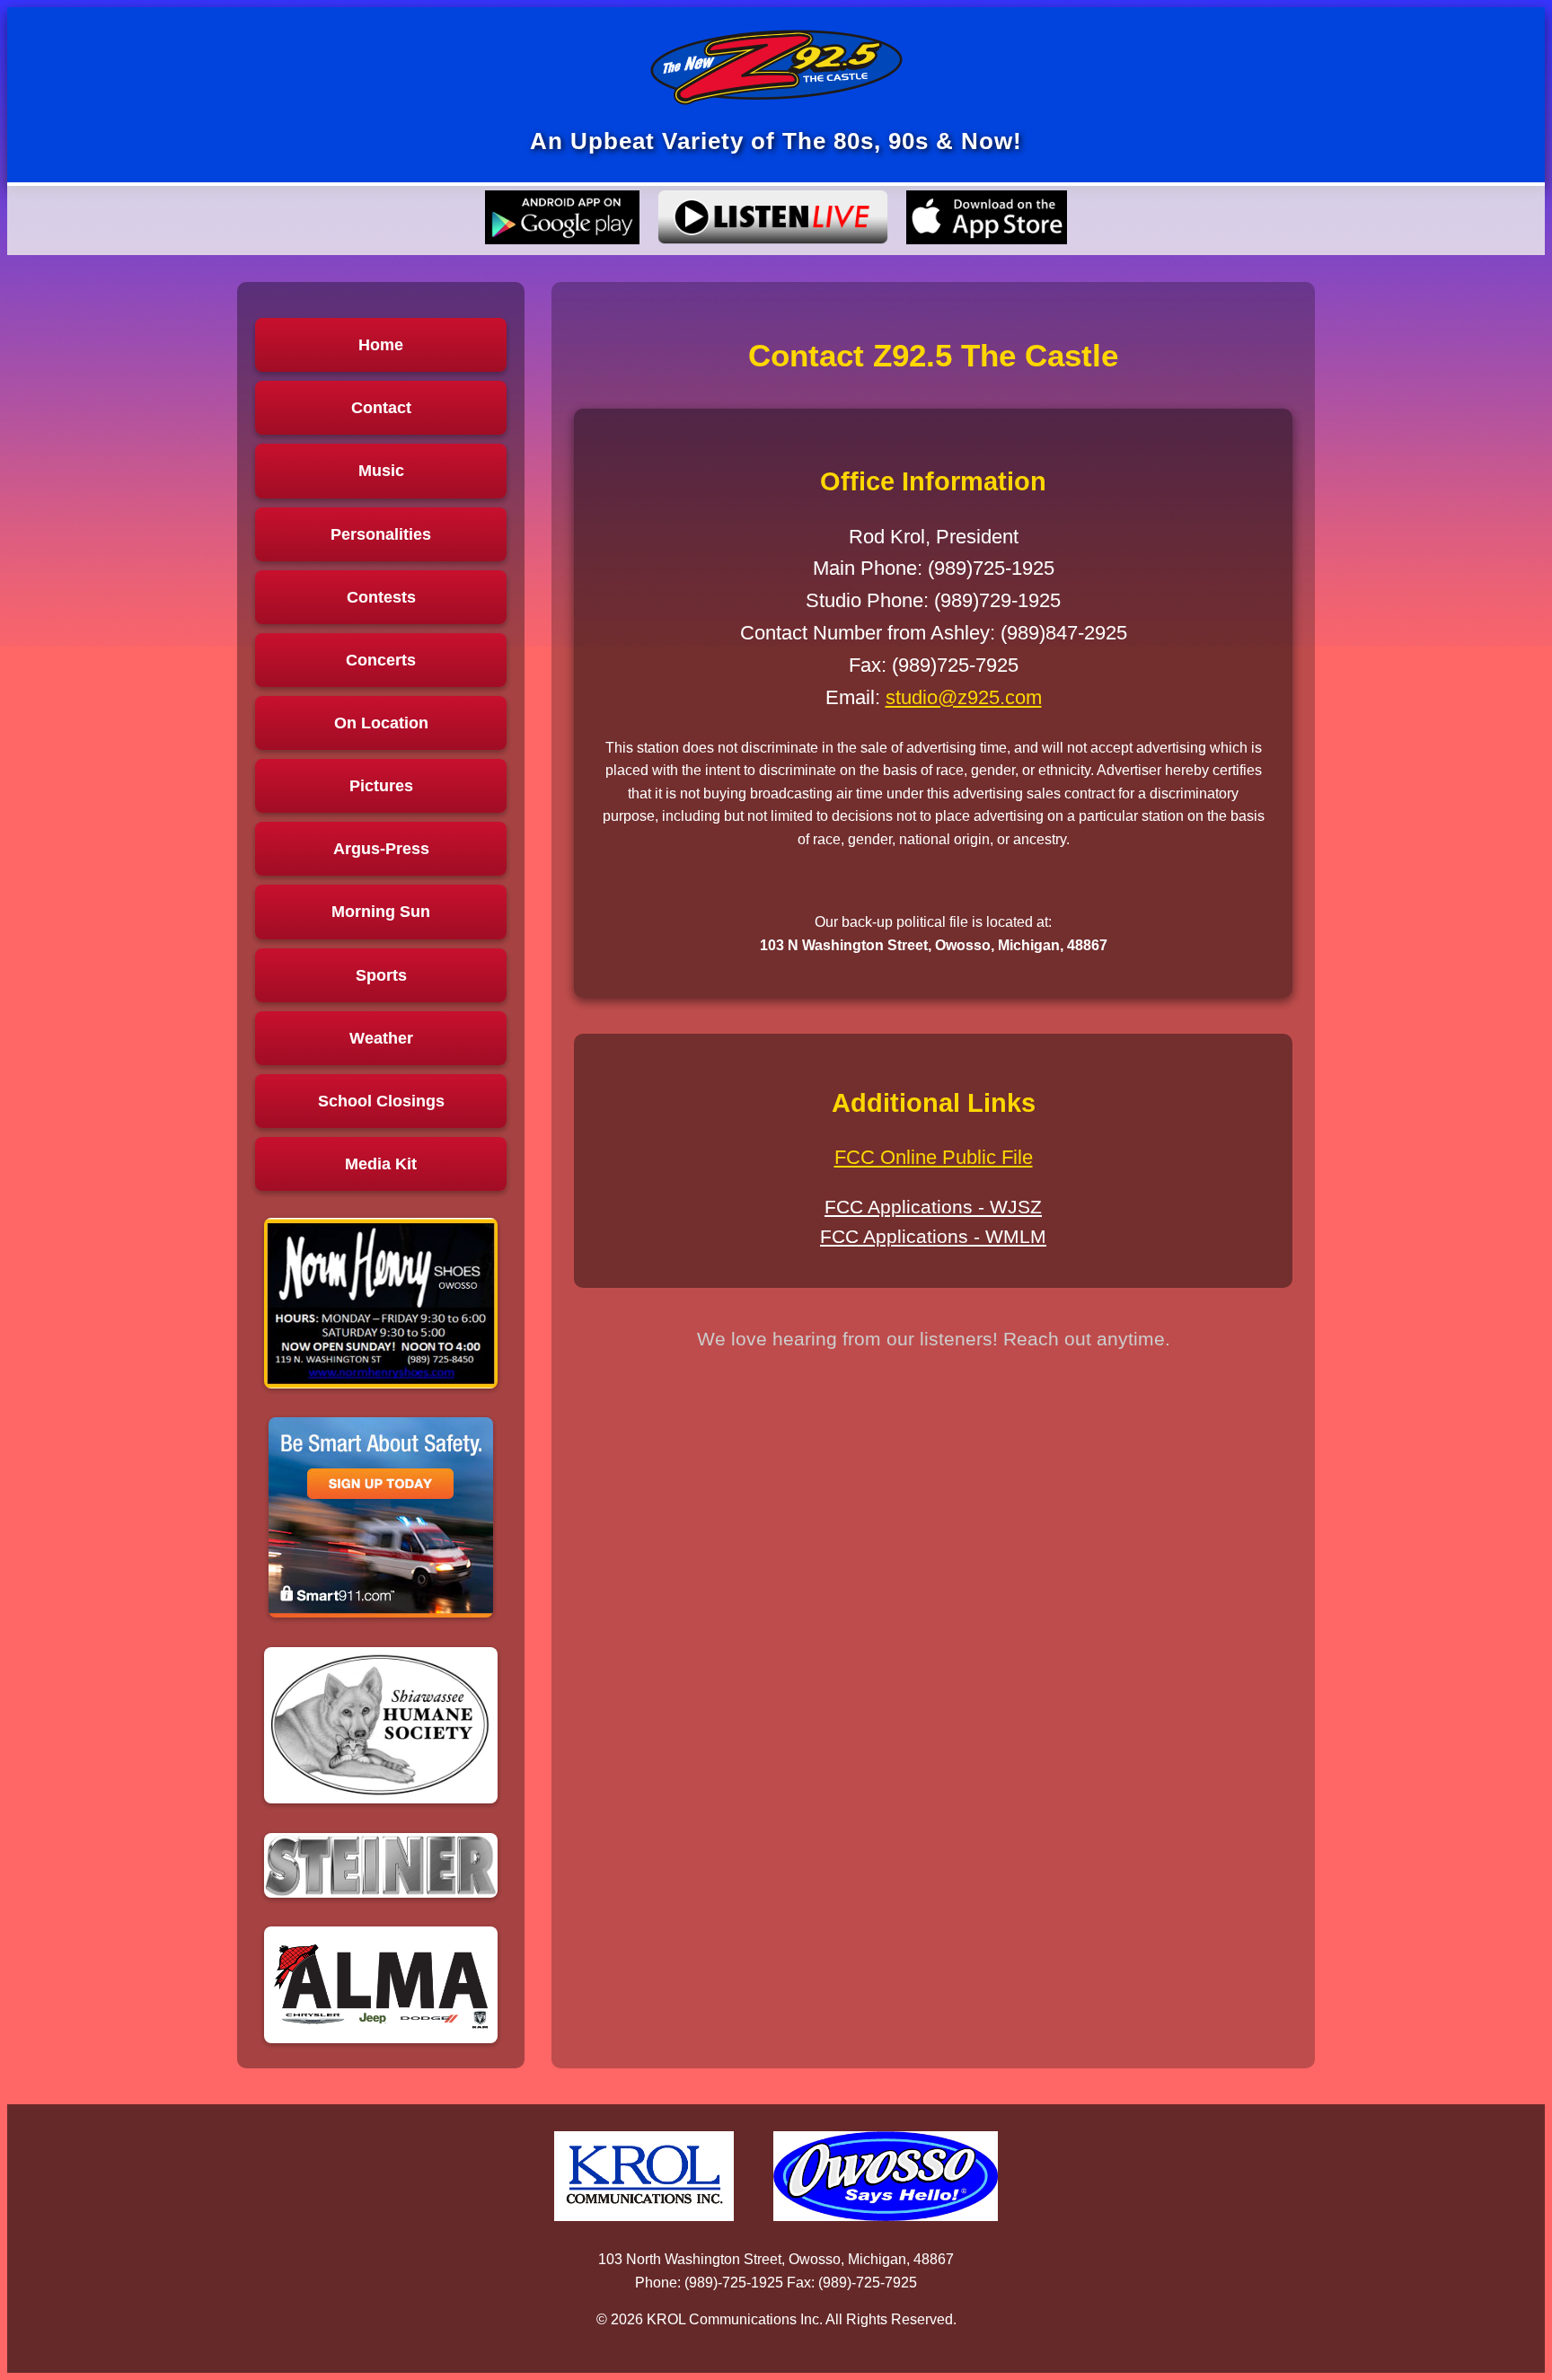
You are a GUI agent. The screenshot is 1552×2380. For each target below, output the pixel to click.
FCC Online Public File (934, 1157)
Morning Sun (381, 912)
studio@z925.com (964, 697)
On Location (381, 723)
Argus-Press (381, 849)
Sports (381, 975)
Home (381, 345)
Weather (381, 1038)
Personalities (381, 534)
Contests (381, 597)
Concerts (381, 660)
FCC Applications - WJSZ (933, 1207)
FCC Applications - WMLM (933, 1236)
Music (381, 471)
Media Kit (381, 1164)
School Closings (381, 1101)
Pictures (381, 786)
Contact (381, 408)
